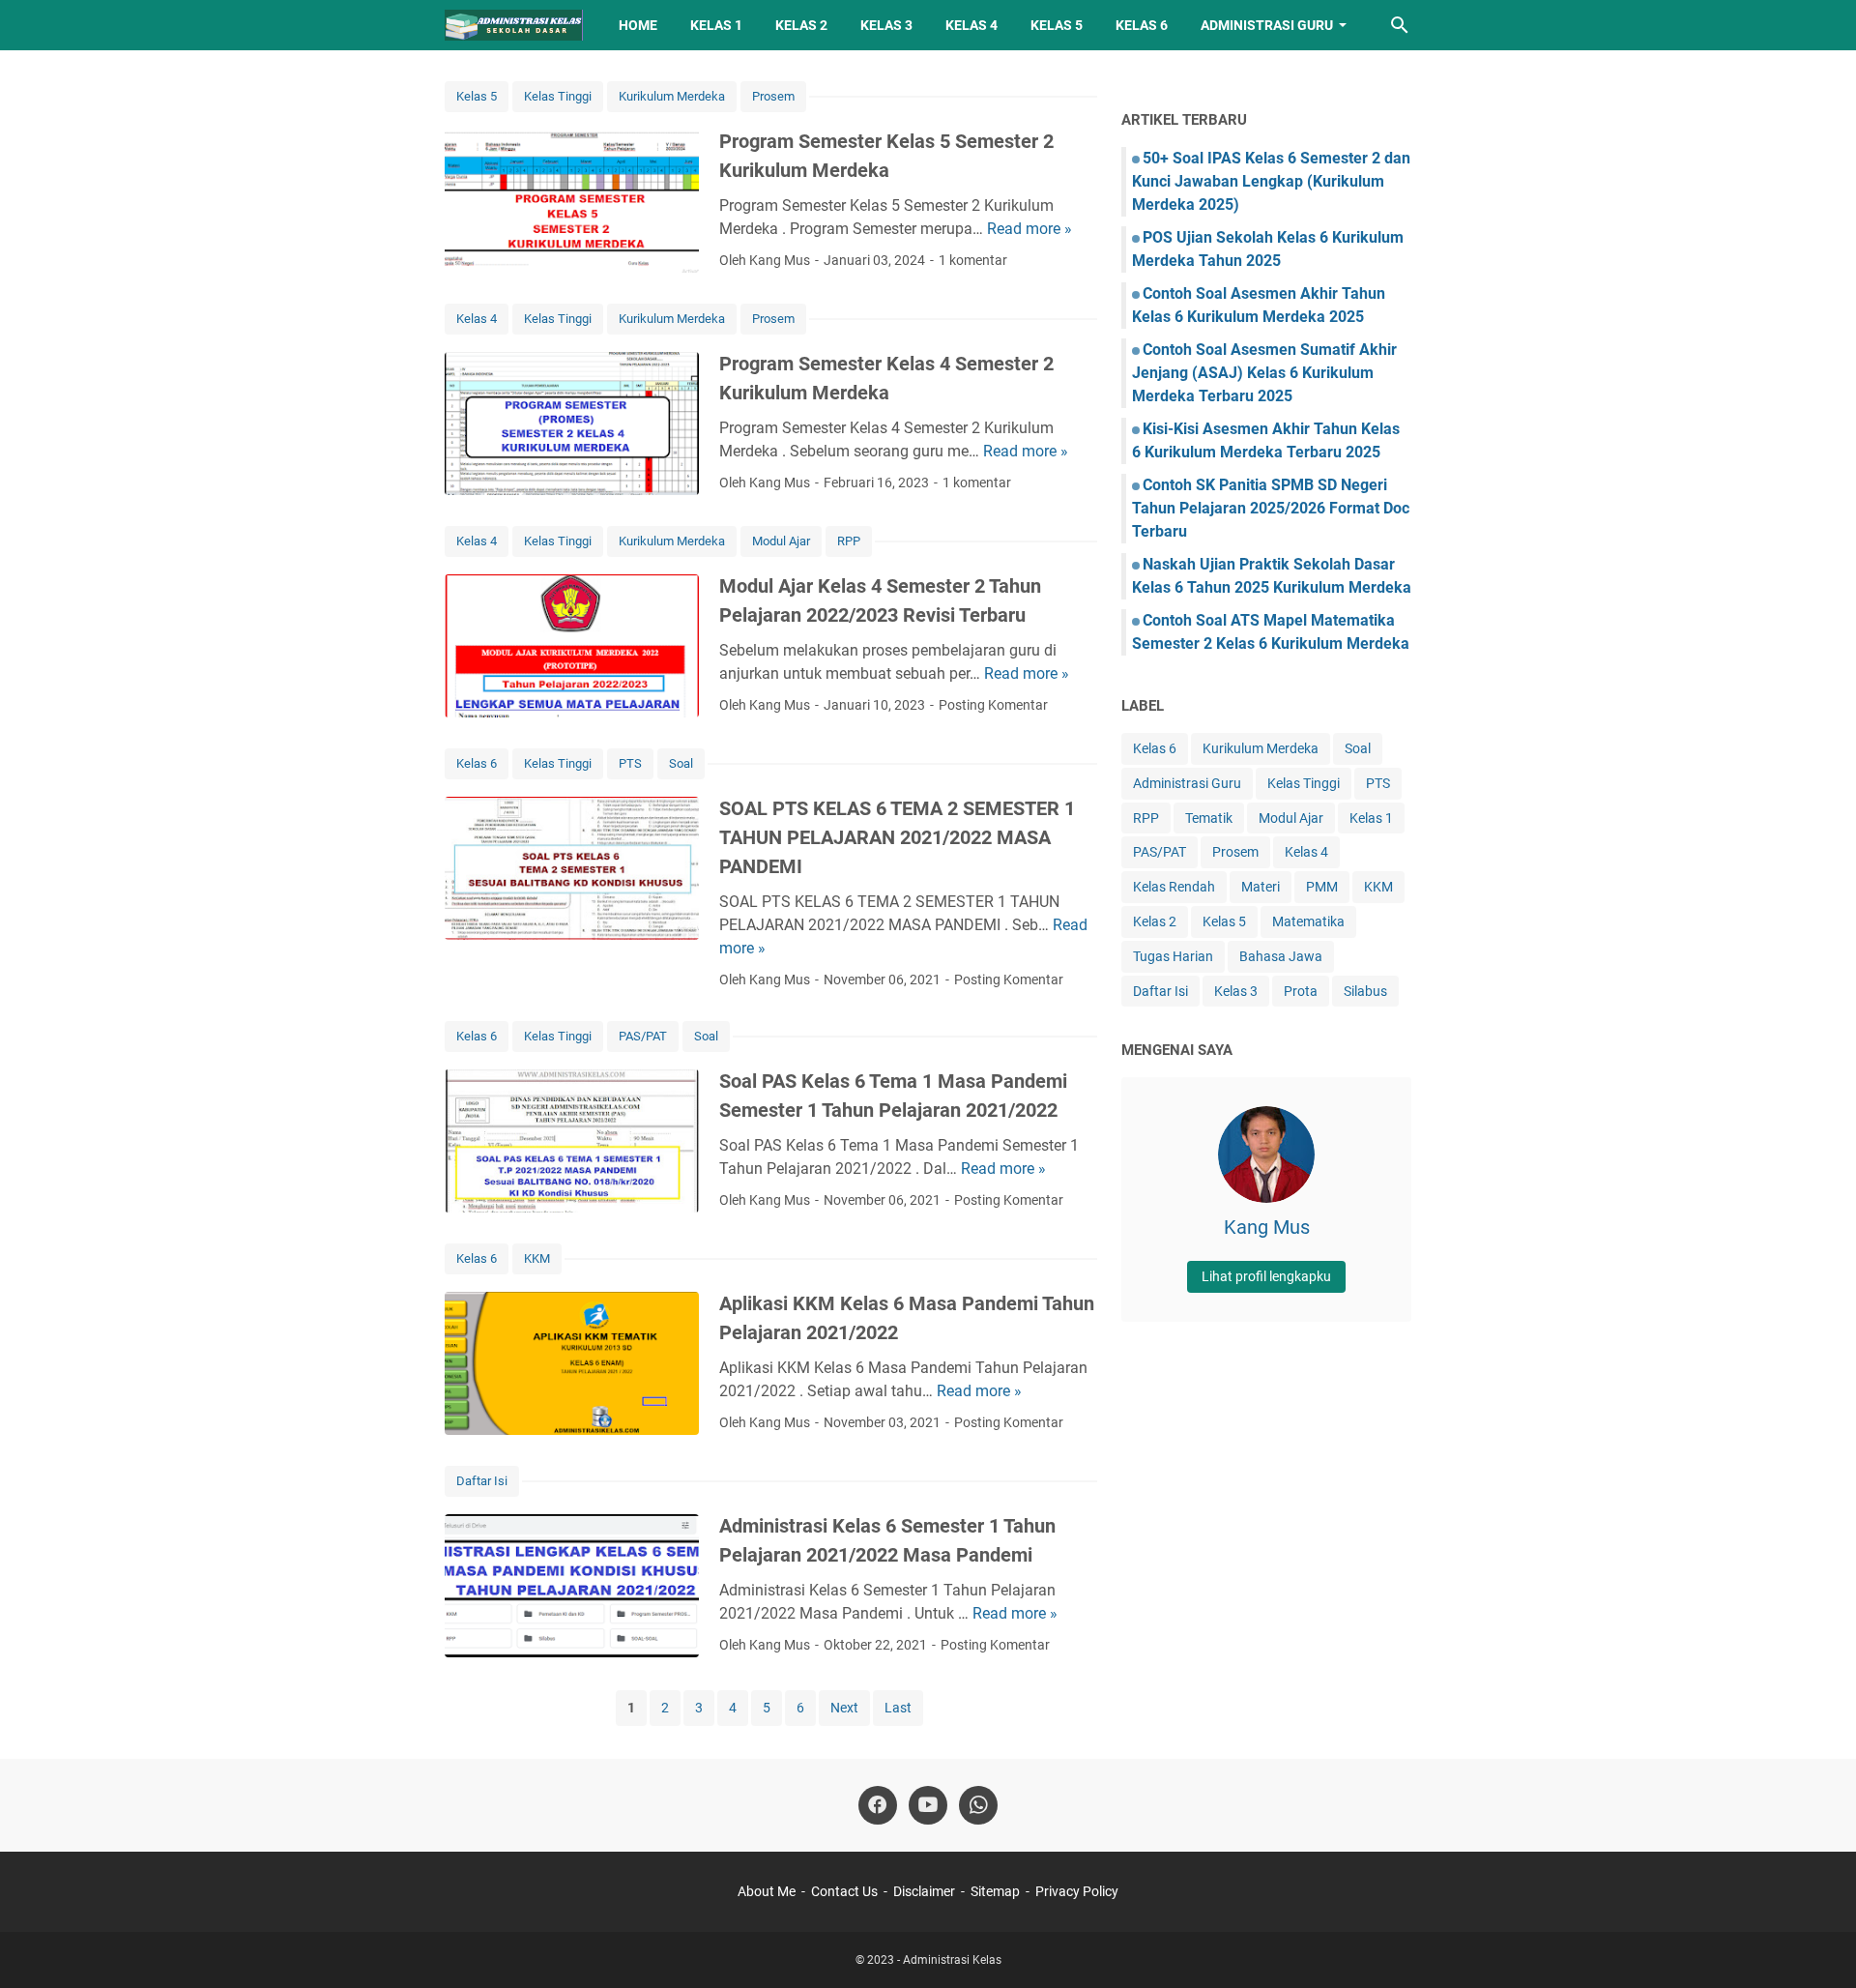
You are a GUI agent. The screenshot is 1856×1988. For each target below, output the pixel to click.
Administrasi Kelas (952, 1960)
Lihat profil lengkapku (1266, 1276)
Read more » (1029, 229)
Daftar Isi (482, 1481)
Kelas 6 (1142, 25)
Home (638, 25)
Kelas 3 (886, 25)
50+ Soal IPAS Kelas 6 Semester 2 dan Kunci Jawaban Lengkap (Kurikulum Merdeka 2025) (1271, 181)
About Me (767, 1891)
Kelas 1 (716, 25)
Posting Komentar (993, 705)
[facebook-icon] (878, 1805)
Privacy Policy (1077, 1891)
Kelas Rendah (1174, 887)
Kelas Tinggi (558, 96)
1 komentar (973, 260)
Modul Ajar (781, 541)
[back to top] (1817, 1944)
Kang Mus (1267, 1227)
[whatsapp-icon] (978, 1805)
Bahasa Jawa (1281, 956)
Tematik (1209, 818)
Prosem (773, 96)
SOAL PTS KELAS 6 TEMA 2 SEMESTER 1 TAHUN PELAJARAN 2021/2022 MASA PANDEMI (897, 837)
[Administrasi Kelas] (514, 25)
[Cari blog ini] (1400, 25)
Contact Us (844, 1891)
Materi (1261, 887)
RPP (849, 541)
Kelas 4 (971, 25)
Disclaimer (924, 1891)
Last (898, 1708)
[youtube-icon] (928, 1805)
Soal (681, 763)
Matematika (1308, 921)
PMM (1322, 887)
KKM (537, 1258)
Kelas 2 (801, 25)
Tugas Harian (1173, 956)
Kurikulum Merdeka (672, 96)
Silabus (1365, 991)
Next (844, 1708)
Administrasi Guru (1267, 25)
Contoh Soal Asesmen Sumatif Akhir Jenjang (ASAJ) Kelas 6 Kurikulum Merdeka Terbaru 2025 (1264, 373)
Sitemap (995, 1891)
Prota (1301, 991)
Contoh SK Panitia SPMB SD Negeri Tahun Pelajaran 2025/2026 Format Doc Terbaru (1271, 508)
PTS (630, 763)
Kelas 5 (1057, 25)
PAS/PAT (643, 1036)
